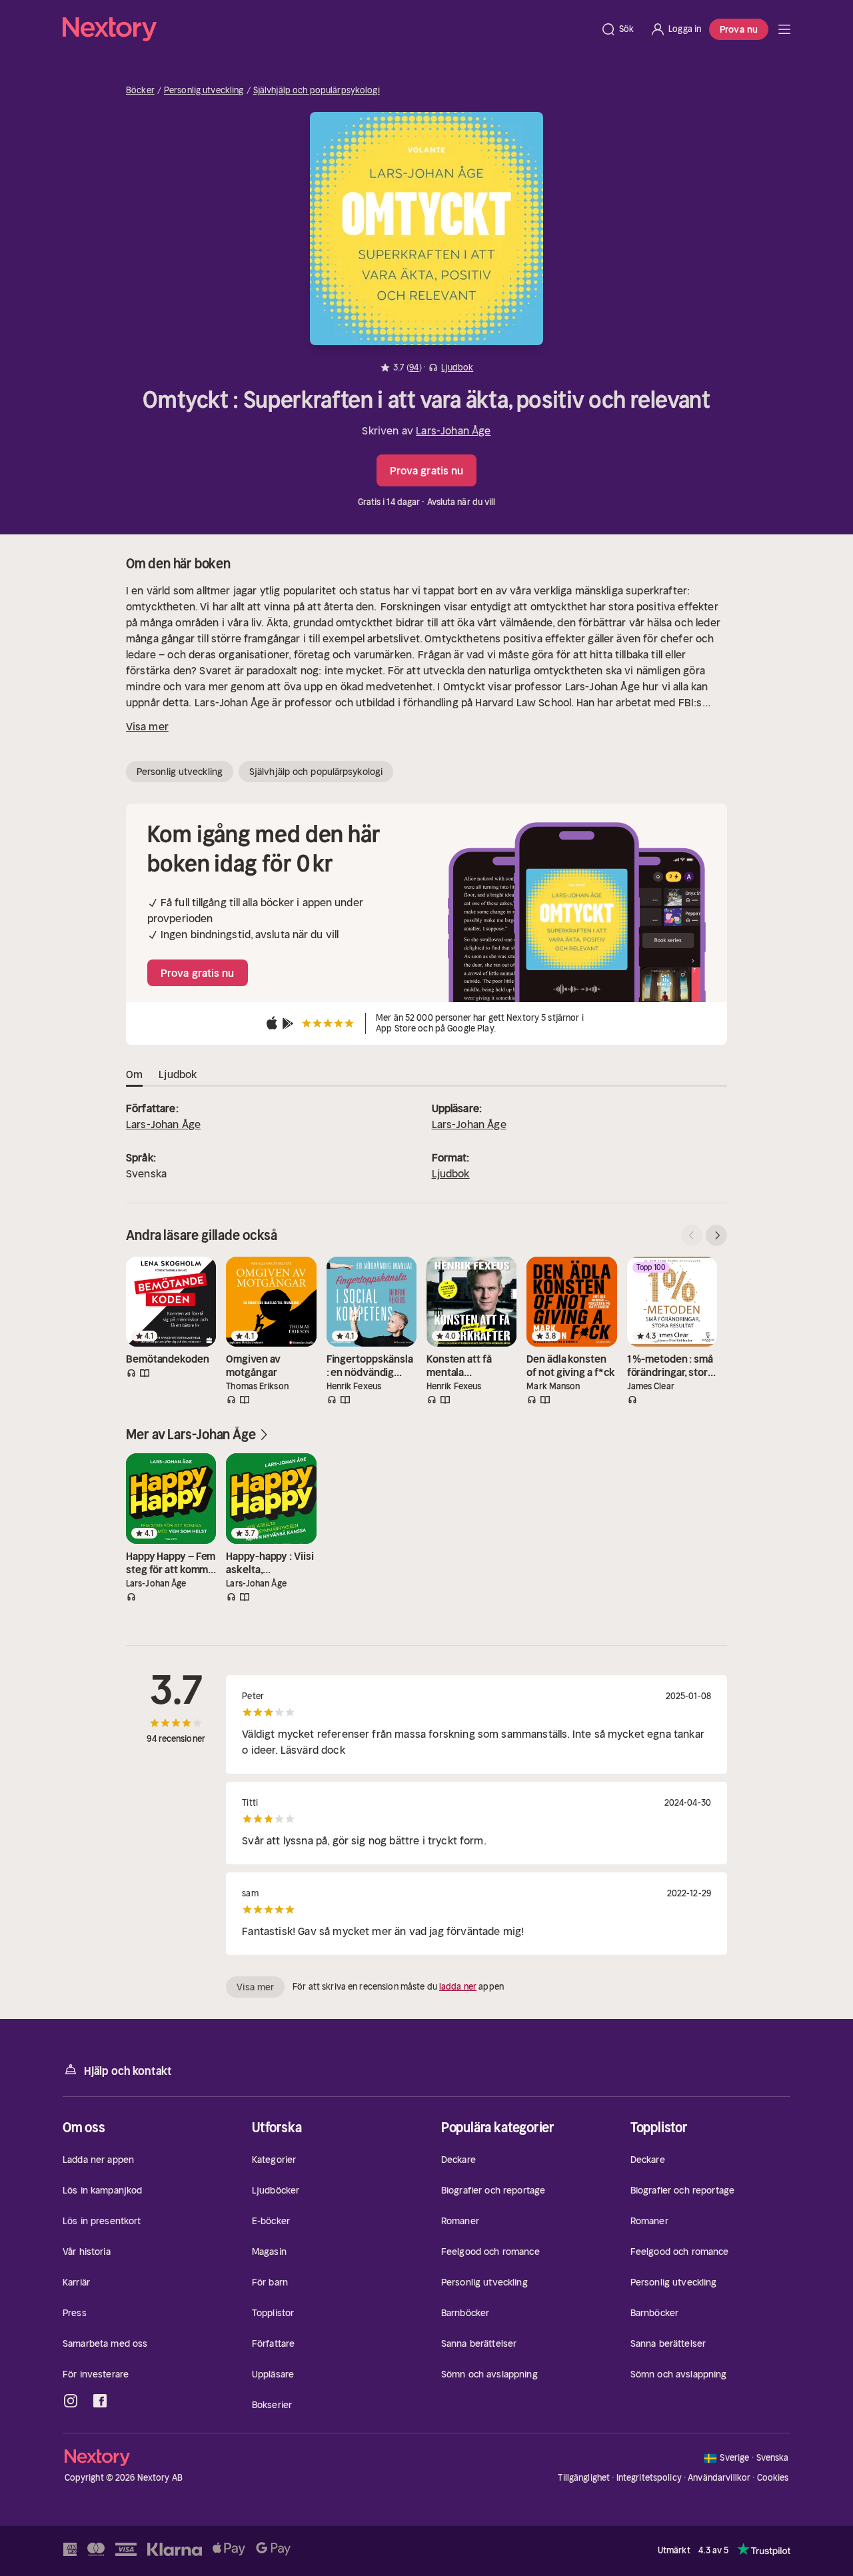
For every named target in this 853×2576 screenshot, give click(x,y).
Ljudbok (451, 1173)
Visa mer (147, 726)
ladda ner (458, 1987)
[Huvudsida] (784, 29)
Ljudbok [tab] (178, 1074)
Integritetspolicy (649, 2478)
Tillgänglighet (584, 2478)
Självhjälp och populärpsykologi (317, 91)
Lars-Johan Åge (453, 430)
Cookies (773, 2478)
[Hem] (328, 29)
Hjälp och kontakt (128, 2071)
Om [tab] (134, 1074)
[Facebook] (100, 2401)
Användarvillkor (719, 2478)
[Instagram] (71, 2401)
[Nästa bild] (716, 1235)
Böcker (140, 91)
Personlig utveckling (204, 91)
